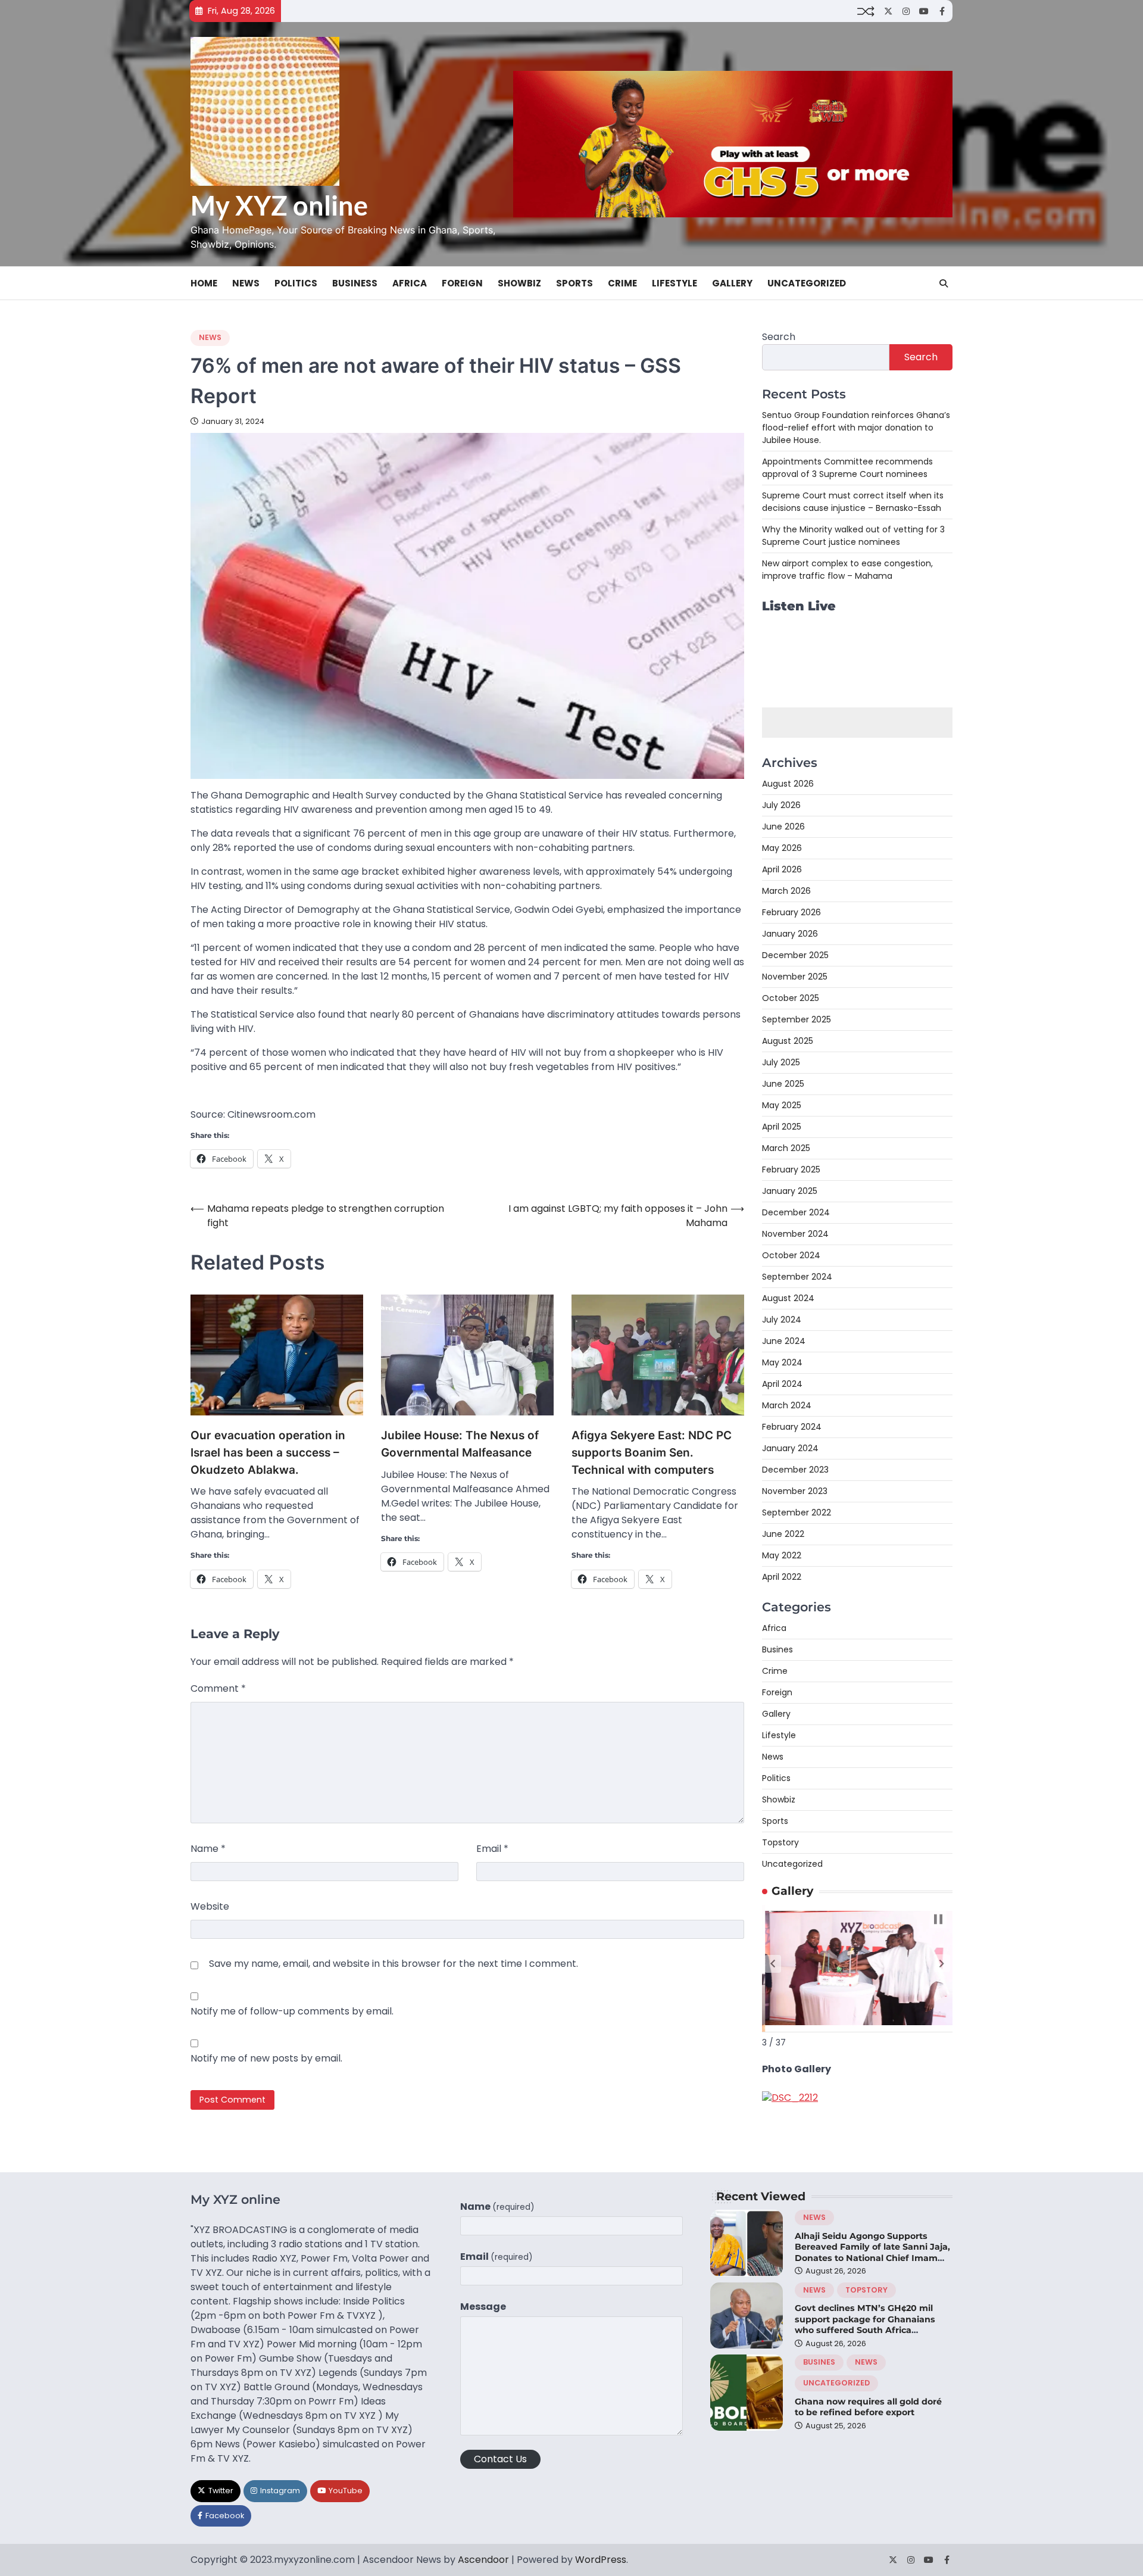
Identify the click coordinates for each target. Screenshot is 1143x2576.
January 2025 (790, 1192)
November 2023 (795, 1492)
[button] (773, 1964)
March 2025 (786, 1149)
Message (483, 2307)
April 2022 (782, 1577)
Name (208, 1849)
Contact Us (500, 2459)
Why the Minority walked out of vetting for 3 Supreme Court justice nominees (853, 536)
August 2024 (788, 1299)
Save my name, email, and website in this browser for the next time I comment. (394, 1964)
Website (210, 1906)
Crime (622, 283)
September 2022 (797, 1513)
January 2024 (790, 1449)
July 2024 (782, 1320)
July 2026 (781, 806)
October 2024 (791, 1256)
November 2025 (795, 977)
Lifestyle (674, 283)
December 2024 (796, 1213)
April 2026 (782, 870)
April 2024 (782, 1384)
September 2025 (797, 1020)
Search (779, 337)
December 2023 (795, 1470)
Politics (296, 283)
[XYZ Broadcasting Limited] (790, 2098)
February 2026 (791, 913)
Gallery (732, 283)
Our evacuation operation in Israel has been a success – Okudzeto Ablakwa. (268, 1452)
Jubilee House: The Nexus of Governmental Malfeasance (460, 1444)
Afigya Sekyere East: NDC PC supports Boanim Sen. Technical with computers (652, 1452)
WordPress (601, 2560)
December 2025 (795, 956)
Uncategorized (807, 283)
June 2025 (783, 1084)
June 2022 (783, 1535)
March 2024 (787, 1406)
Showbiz (519, 283)
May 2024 (782, 1363)
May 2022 (782, 1556)
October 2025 (791, 999)
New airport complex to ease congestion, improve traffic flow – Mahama (847, 570)
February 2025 (791, 1170)
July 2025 (781, 1063)
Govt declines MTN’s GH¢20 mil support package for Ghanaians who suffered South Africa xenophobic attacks (865, 2325)
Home (204, 283)
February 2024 (792, 1427)
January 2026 (790, 934)
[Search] (944, 283)
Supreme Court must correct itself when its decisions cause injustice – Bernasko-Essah (853, 502)
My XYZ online (279, 205)
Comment (218, 1688)
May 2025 (782, 1106)
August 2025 (788, 1041)
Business (355, 283)
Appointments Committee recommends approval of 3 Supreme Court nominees (847, 468)
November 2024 (795, 1234)
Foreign (462, 283)
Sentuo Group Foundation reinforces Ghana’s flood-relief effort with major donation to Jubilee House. (856, 428)
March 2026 (786, 891)
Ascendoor (483, 2560)
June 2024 (784, 1342)
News (246, 283)
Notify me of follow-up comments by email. (292, 2011)
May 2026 (782, 849)
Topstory (780, 1843)
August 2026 (788, 784)
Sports (574, 283)
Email (492, 1849)
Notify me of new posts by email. (266, 2058)
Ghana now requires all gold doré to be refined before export (868, 2407)
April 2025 (782, 1127)
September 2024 (797, 1277)
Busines (777, 1650)
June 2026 (783, 827)
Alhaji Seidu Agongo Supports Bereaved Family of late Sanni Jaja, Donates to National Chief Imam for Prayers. (872, 2253)
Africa (410, 283)
